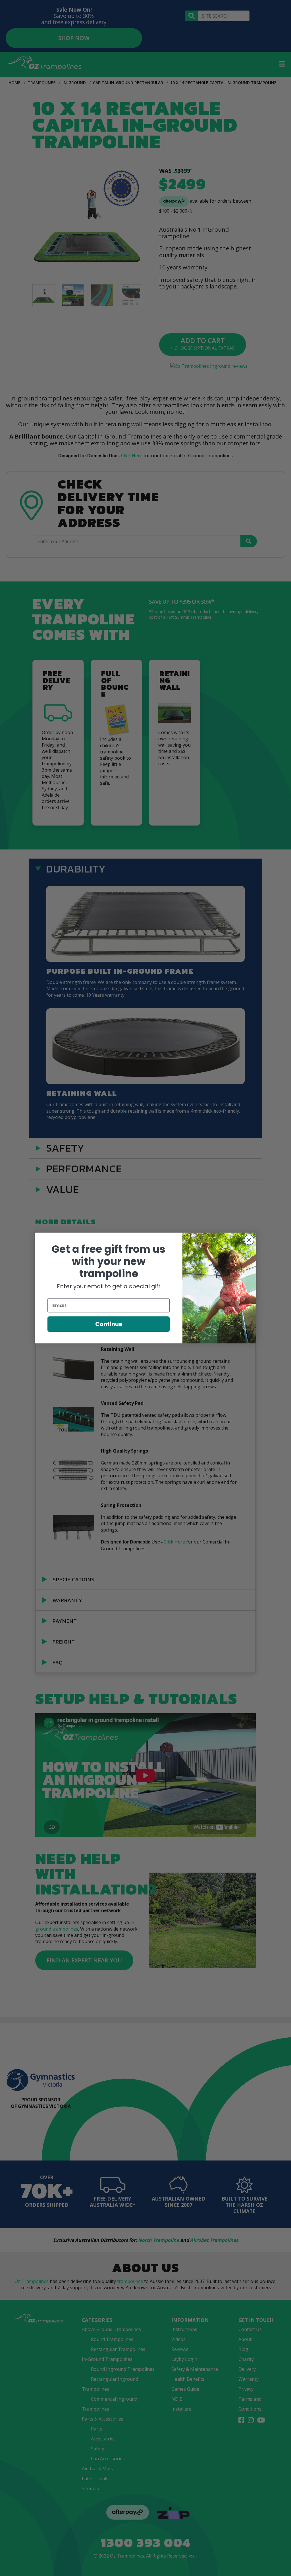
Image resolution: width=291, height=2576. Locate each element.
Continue (109, 1324)
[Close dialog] (249, 1240)
